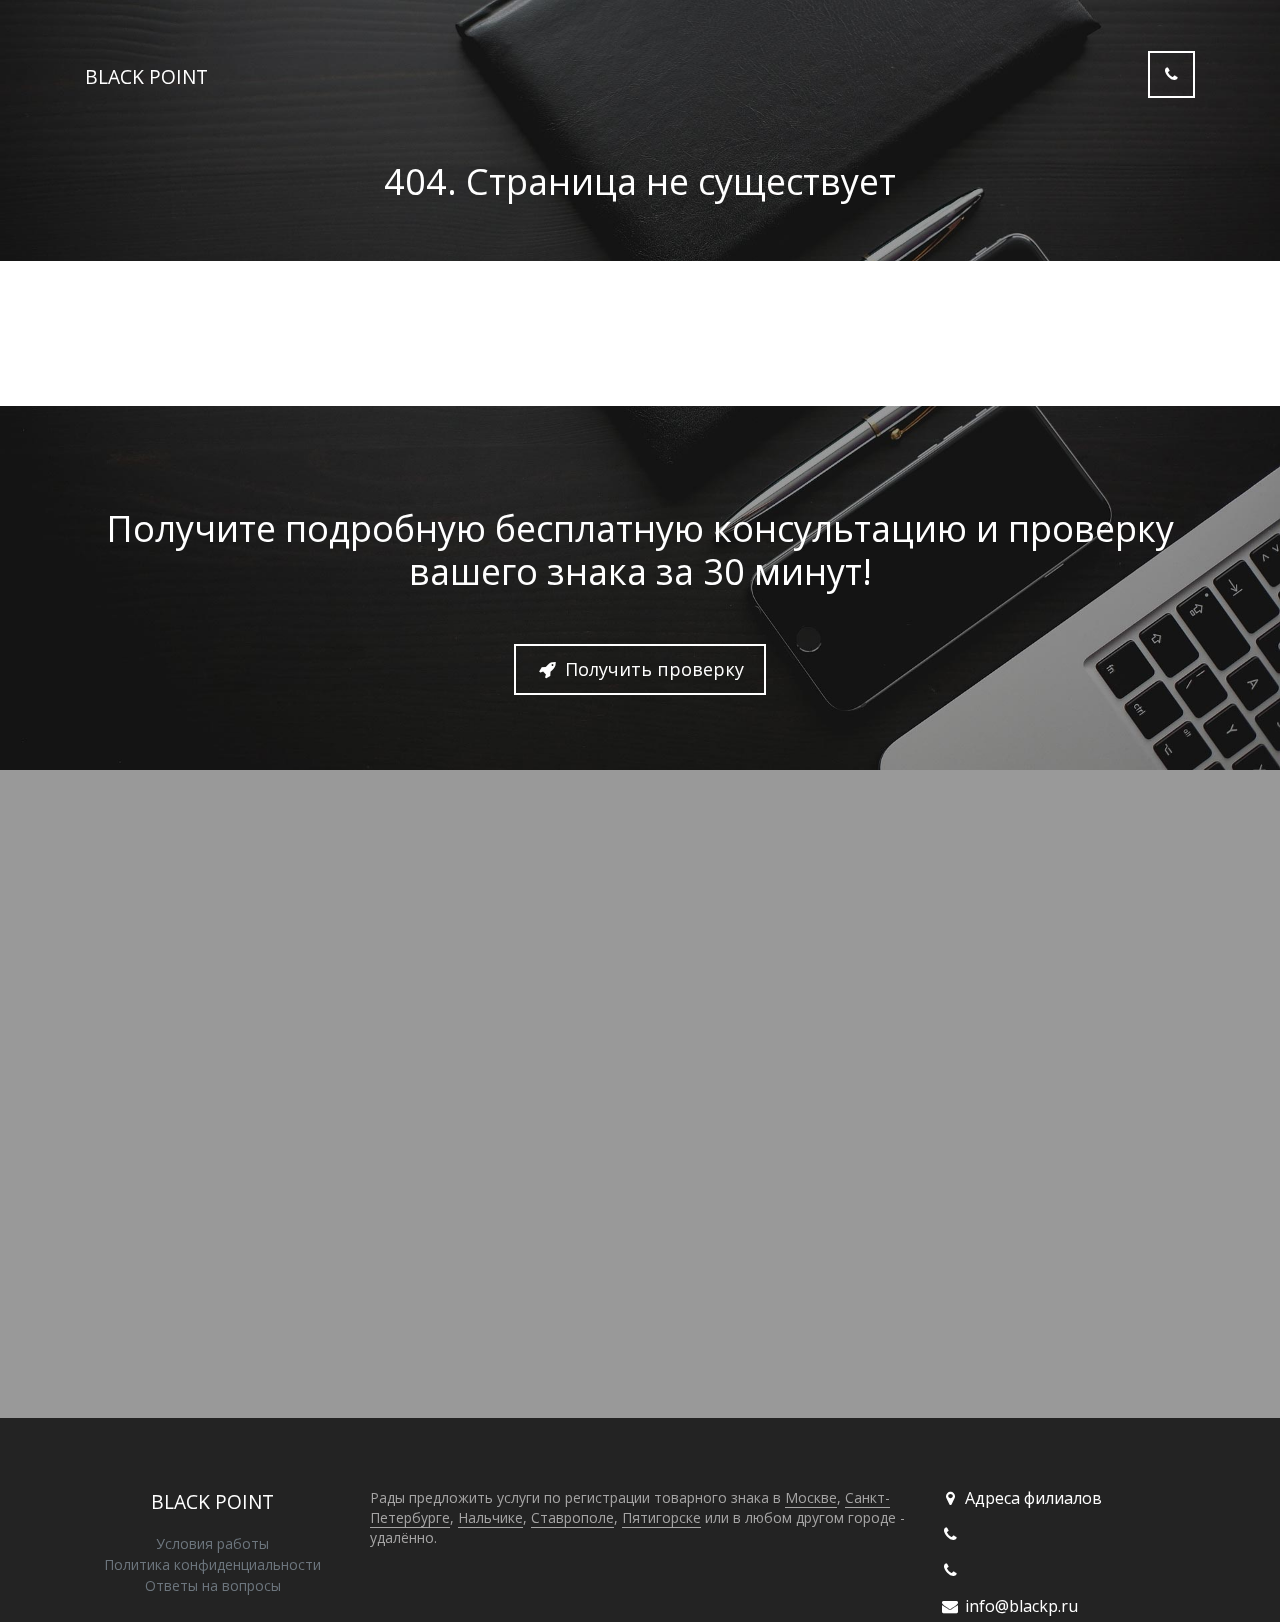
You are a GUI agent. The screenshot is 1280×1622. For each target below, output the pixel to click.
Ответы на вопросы (213, 1585)
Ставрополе (572, 1517)
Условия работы (212, 1543)
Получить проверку (652, 669)
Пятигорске (661, 1517)
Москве (811, 1497)
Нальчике (490, 1517)
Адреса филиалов (1031, 1498)
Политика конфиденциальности (212, 1564)
